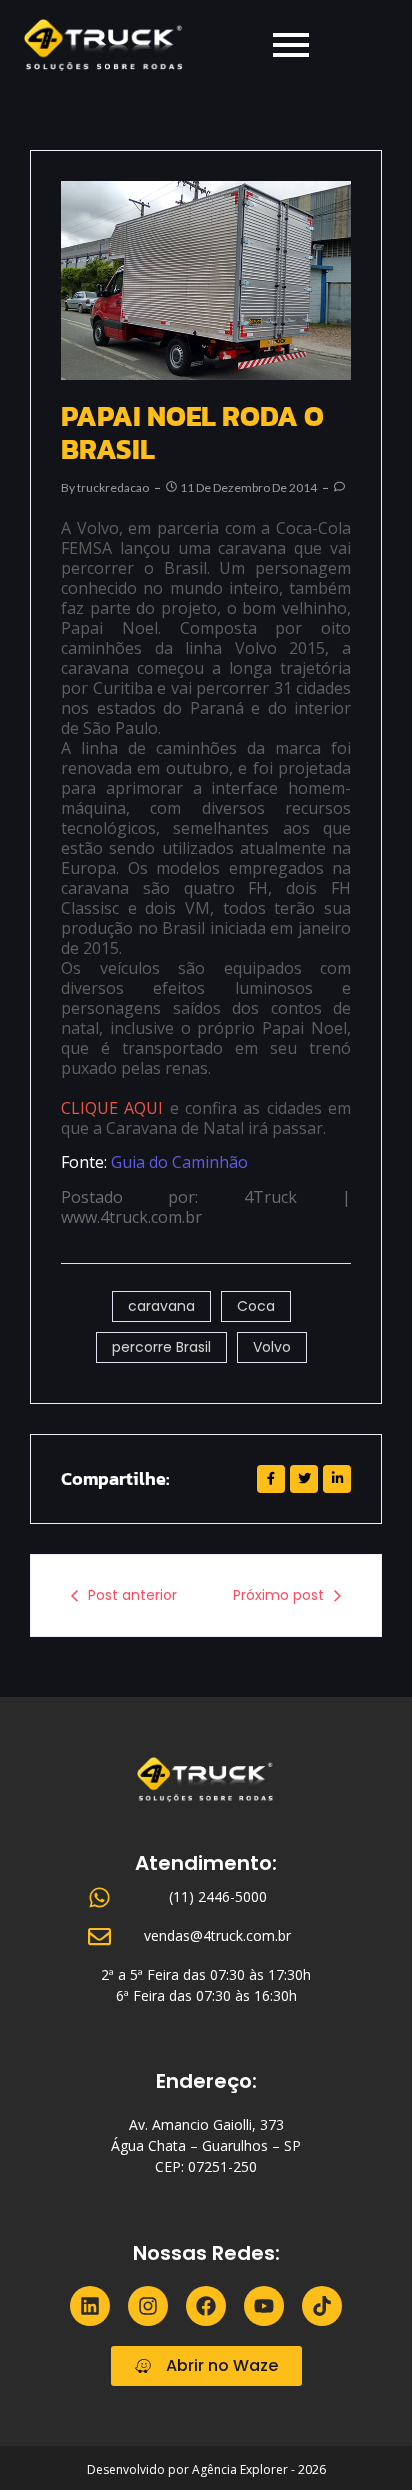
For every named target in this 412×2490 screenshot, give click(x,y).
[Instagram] (148, 2306)
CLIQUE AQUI (112, 1108)
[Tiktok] (322, 2306)
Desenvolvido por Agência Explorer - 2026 (206, 2469)
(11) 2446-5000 (218, 1896)
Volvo (272, 1347)
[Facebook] (206, 2306)
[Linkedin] (90, 2306)
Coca (256, 1306)
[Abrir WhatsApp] (362, 2439)
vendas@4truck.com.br (217, 1935)
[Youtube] (264, 2306)
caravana (161, 1306)
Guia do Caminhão (181, 1162)
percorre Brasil (161, 1347)
